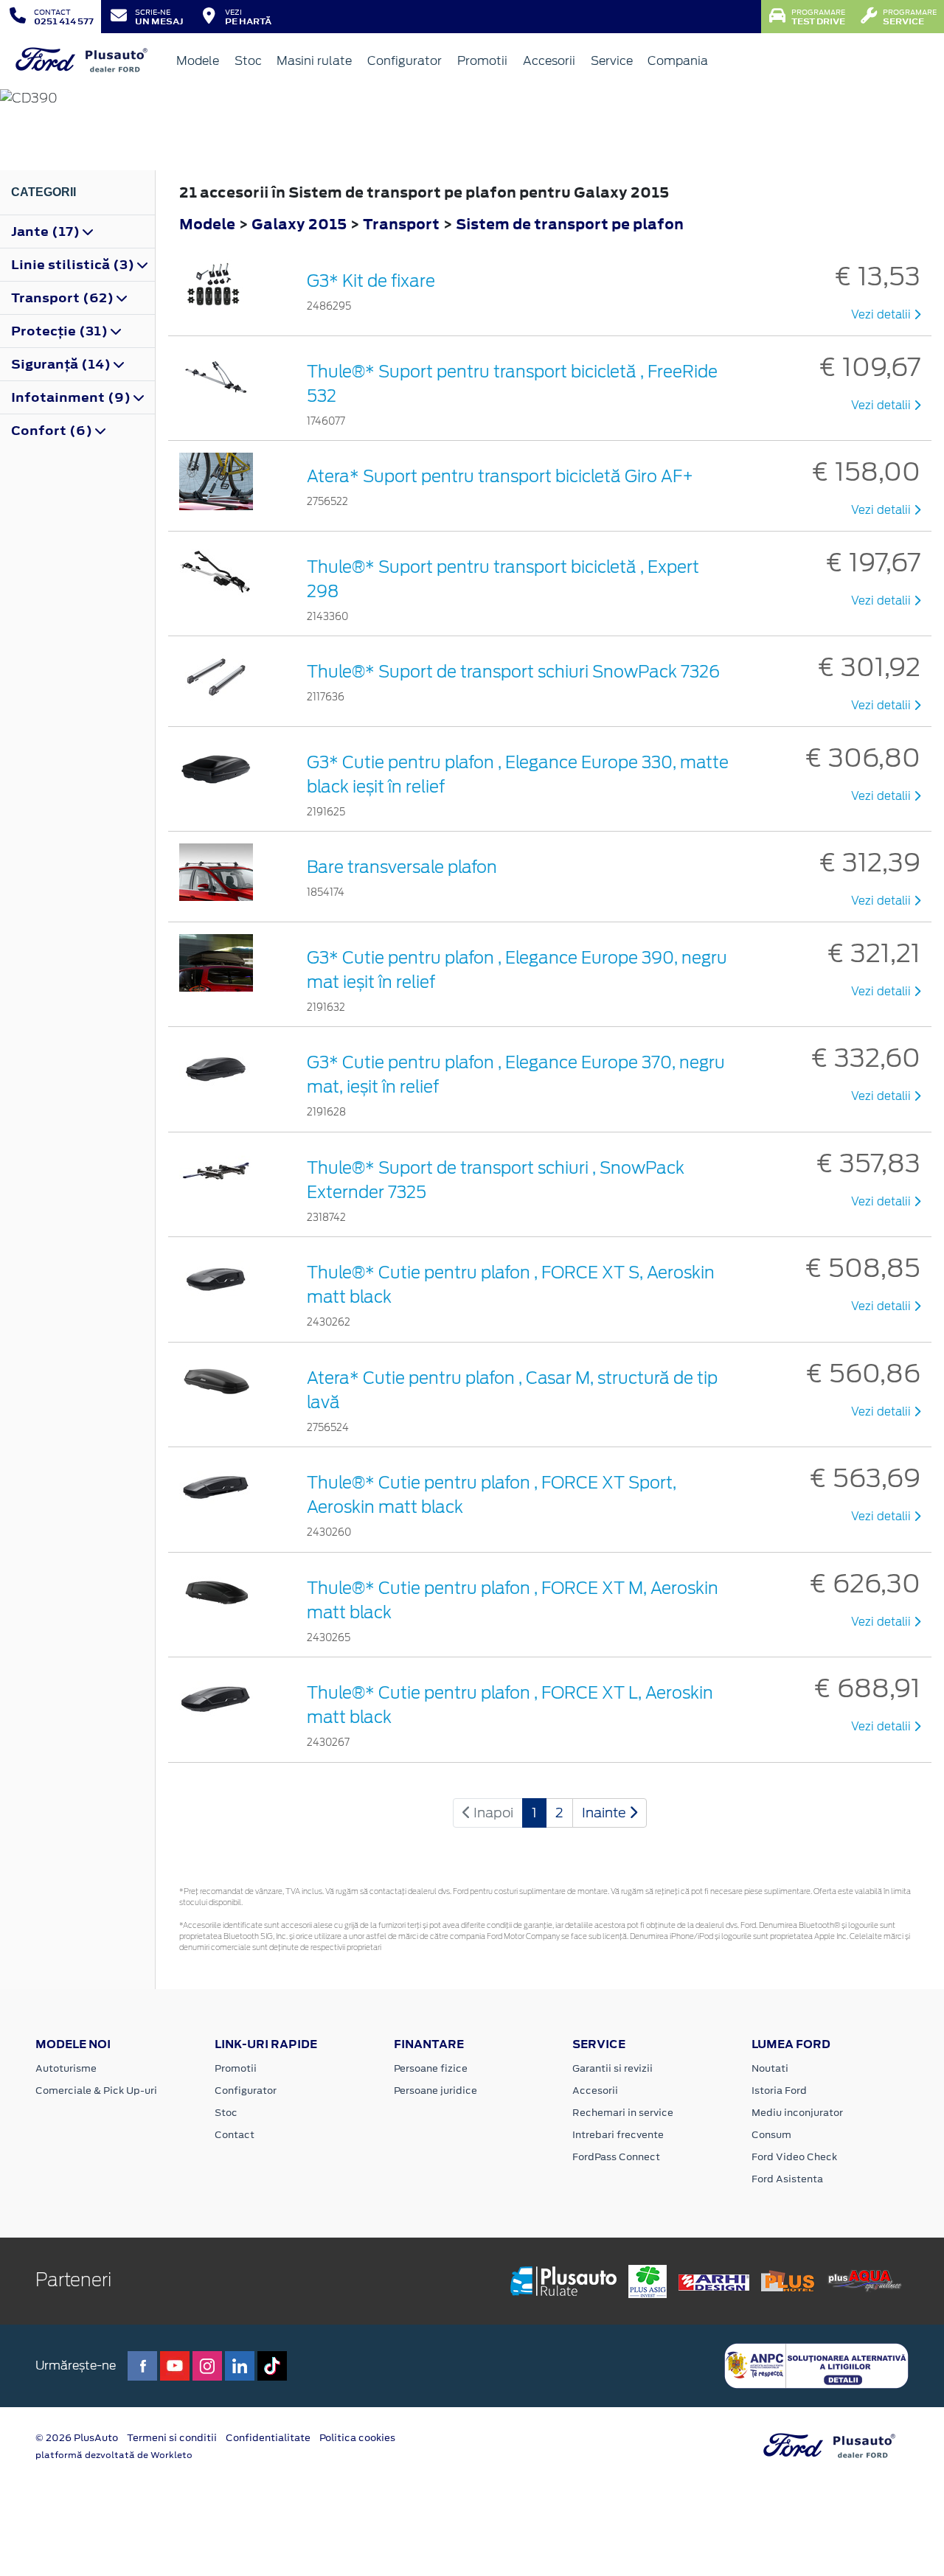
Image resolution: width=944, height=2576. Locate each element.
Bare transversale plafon (402, 867)
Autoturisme (66, 2068)
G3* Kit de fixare (371, 281)
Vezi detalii (882, 315)
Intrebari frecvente (618, 2135)
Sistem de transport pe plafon (570, 224)
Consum (771, 2135)
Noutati (770, 2068)
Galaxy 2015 (299, 224)
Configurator (405, 61)
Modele (198, 61)
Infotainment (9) (72, 397)
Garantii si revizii (612, 2068)
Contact (235, 2135)
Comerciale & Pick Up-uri (96, 2091)
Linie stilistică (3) (74, 265)
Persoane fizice (431, 2068)
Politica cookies (357, 2438)
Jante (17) (47, 232)
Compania (678, 61)
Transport (403, 224)
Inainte (605, 1813)
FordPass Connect (616, 2157)
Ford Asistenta (787, 2179)
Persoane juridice (435, 2091)
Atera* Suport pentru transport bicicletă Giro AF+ (500, 476)
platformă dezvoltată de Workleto (114, 2455)
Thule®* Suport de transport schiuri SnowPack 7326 (513, 672)
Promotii (482, 61)
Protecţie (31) (61, 331)
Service (612, 61)
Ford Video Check (794, 2157)
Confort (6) (53, 431)
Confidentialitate (268, 2438)
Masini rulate (314, 61)
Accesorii (549, 61)
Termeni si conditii (172, 2438)
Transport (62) (64, 298)
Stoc (248, 61)
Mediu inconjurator (797, 2113)
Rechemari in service (623, 2113)
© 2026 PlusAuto (77, 2438)
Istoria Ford (779, 2091)
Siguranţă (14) (62, 364)
